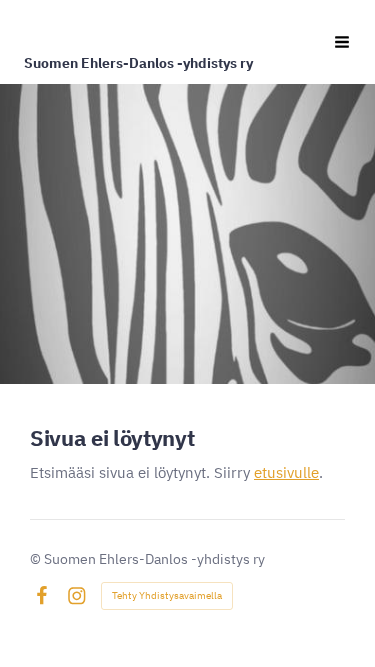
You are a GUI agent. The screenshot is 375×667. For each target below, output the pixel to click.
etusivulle (286, 472)
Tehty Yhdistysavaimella (167, 595)
